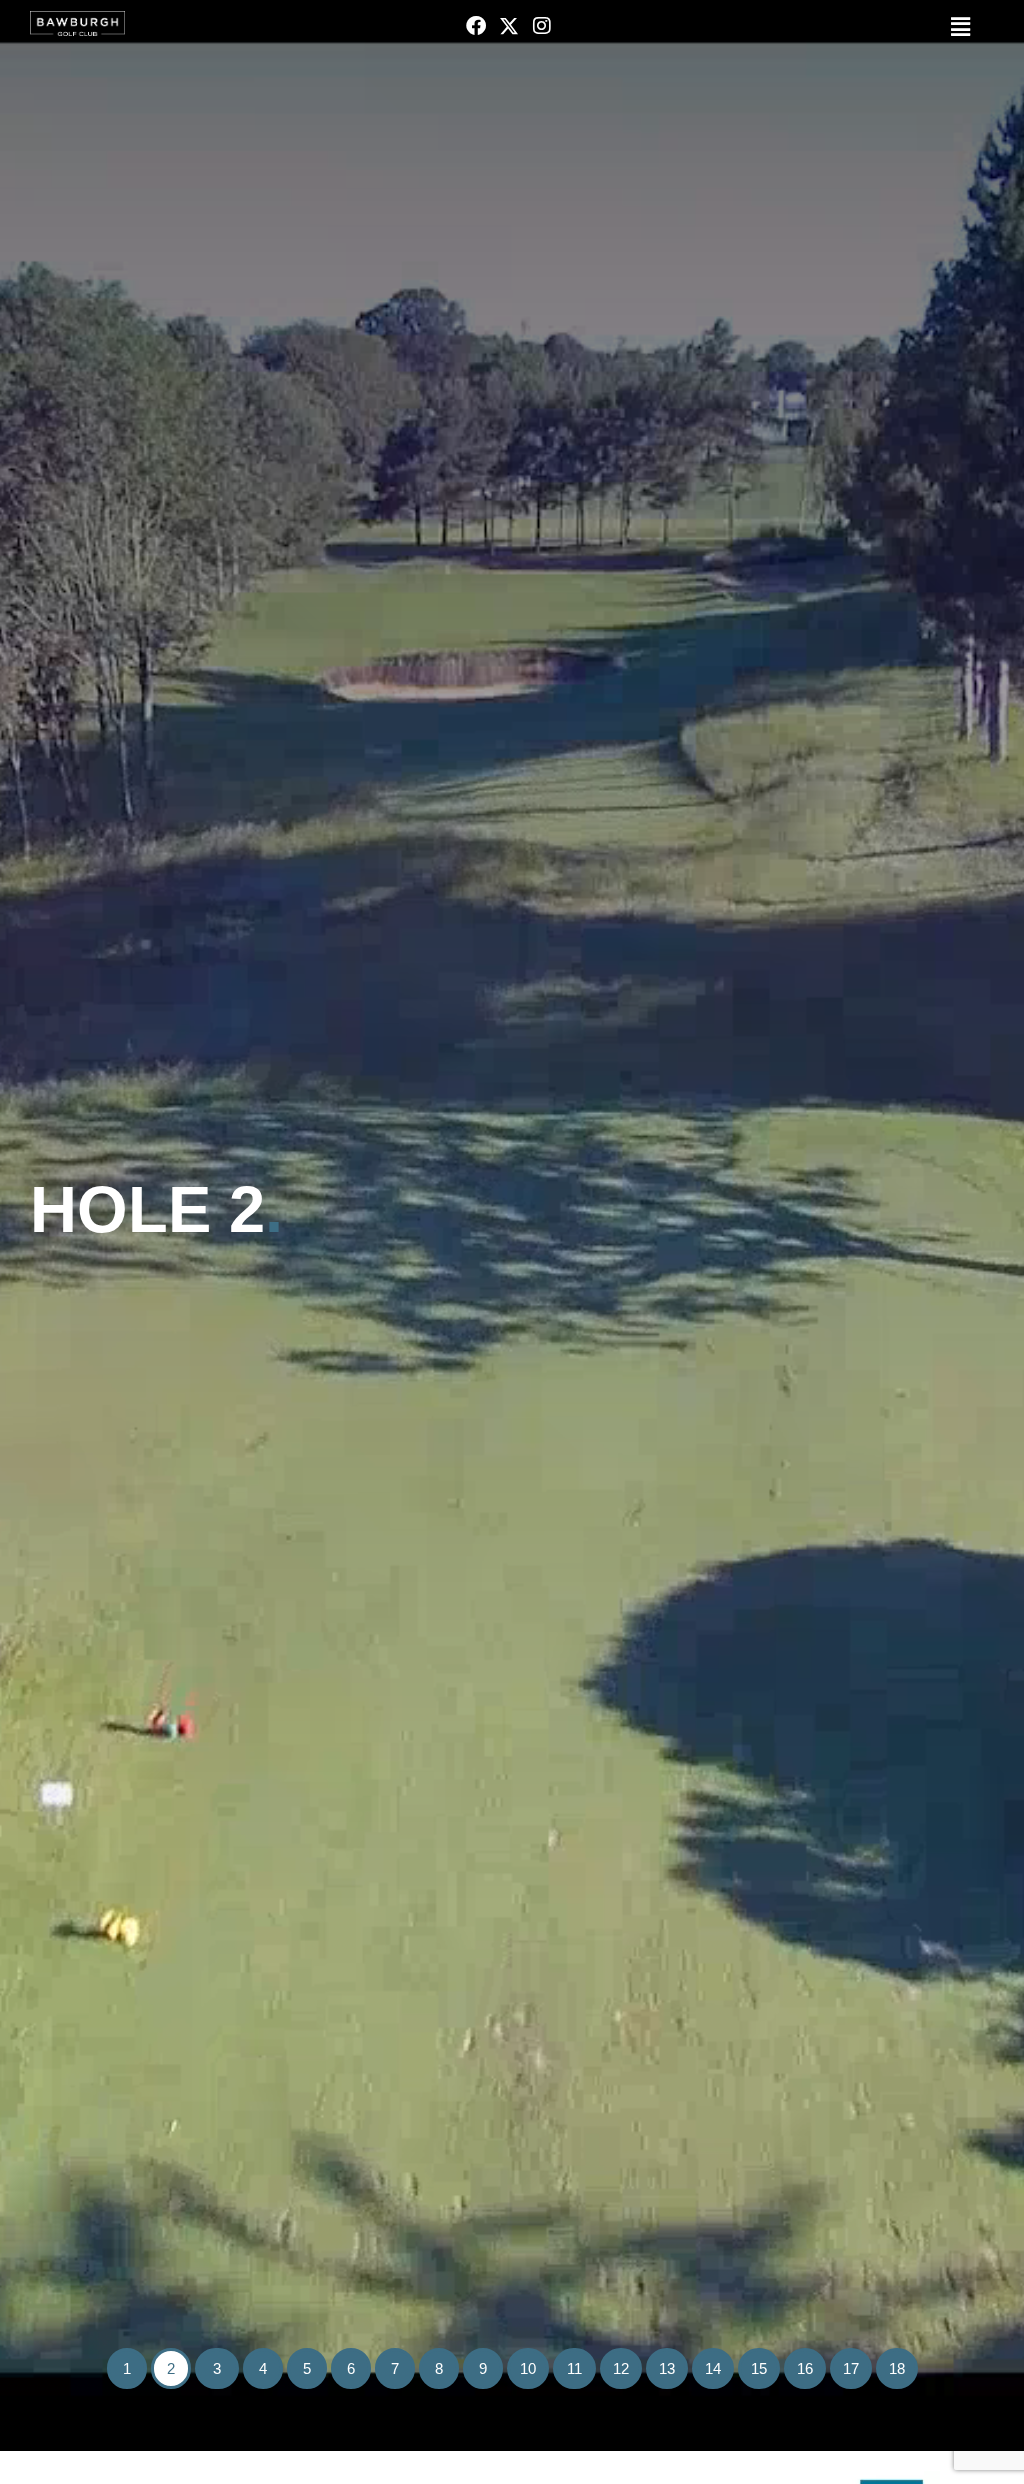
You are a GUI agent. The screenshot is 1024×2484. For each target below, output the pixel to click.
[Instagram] (542, 26)
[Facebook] (476, 26)
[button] (823, 27)
